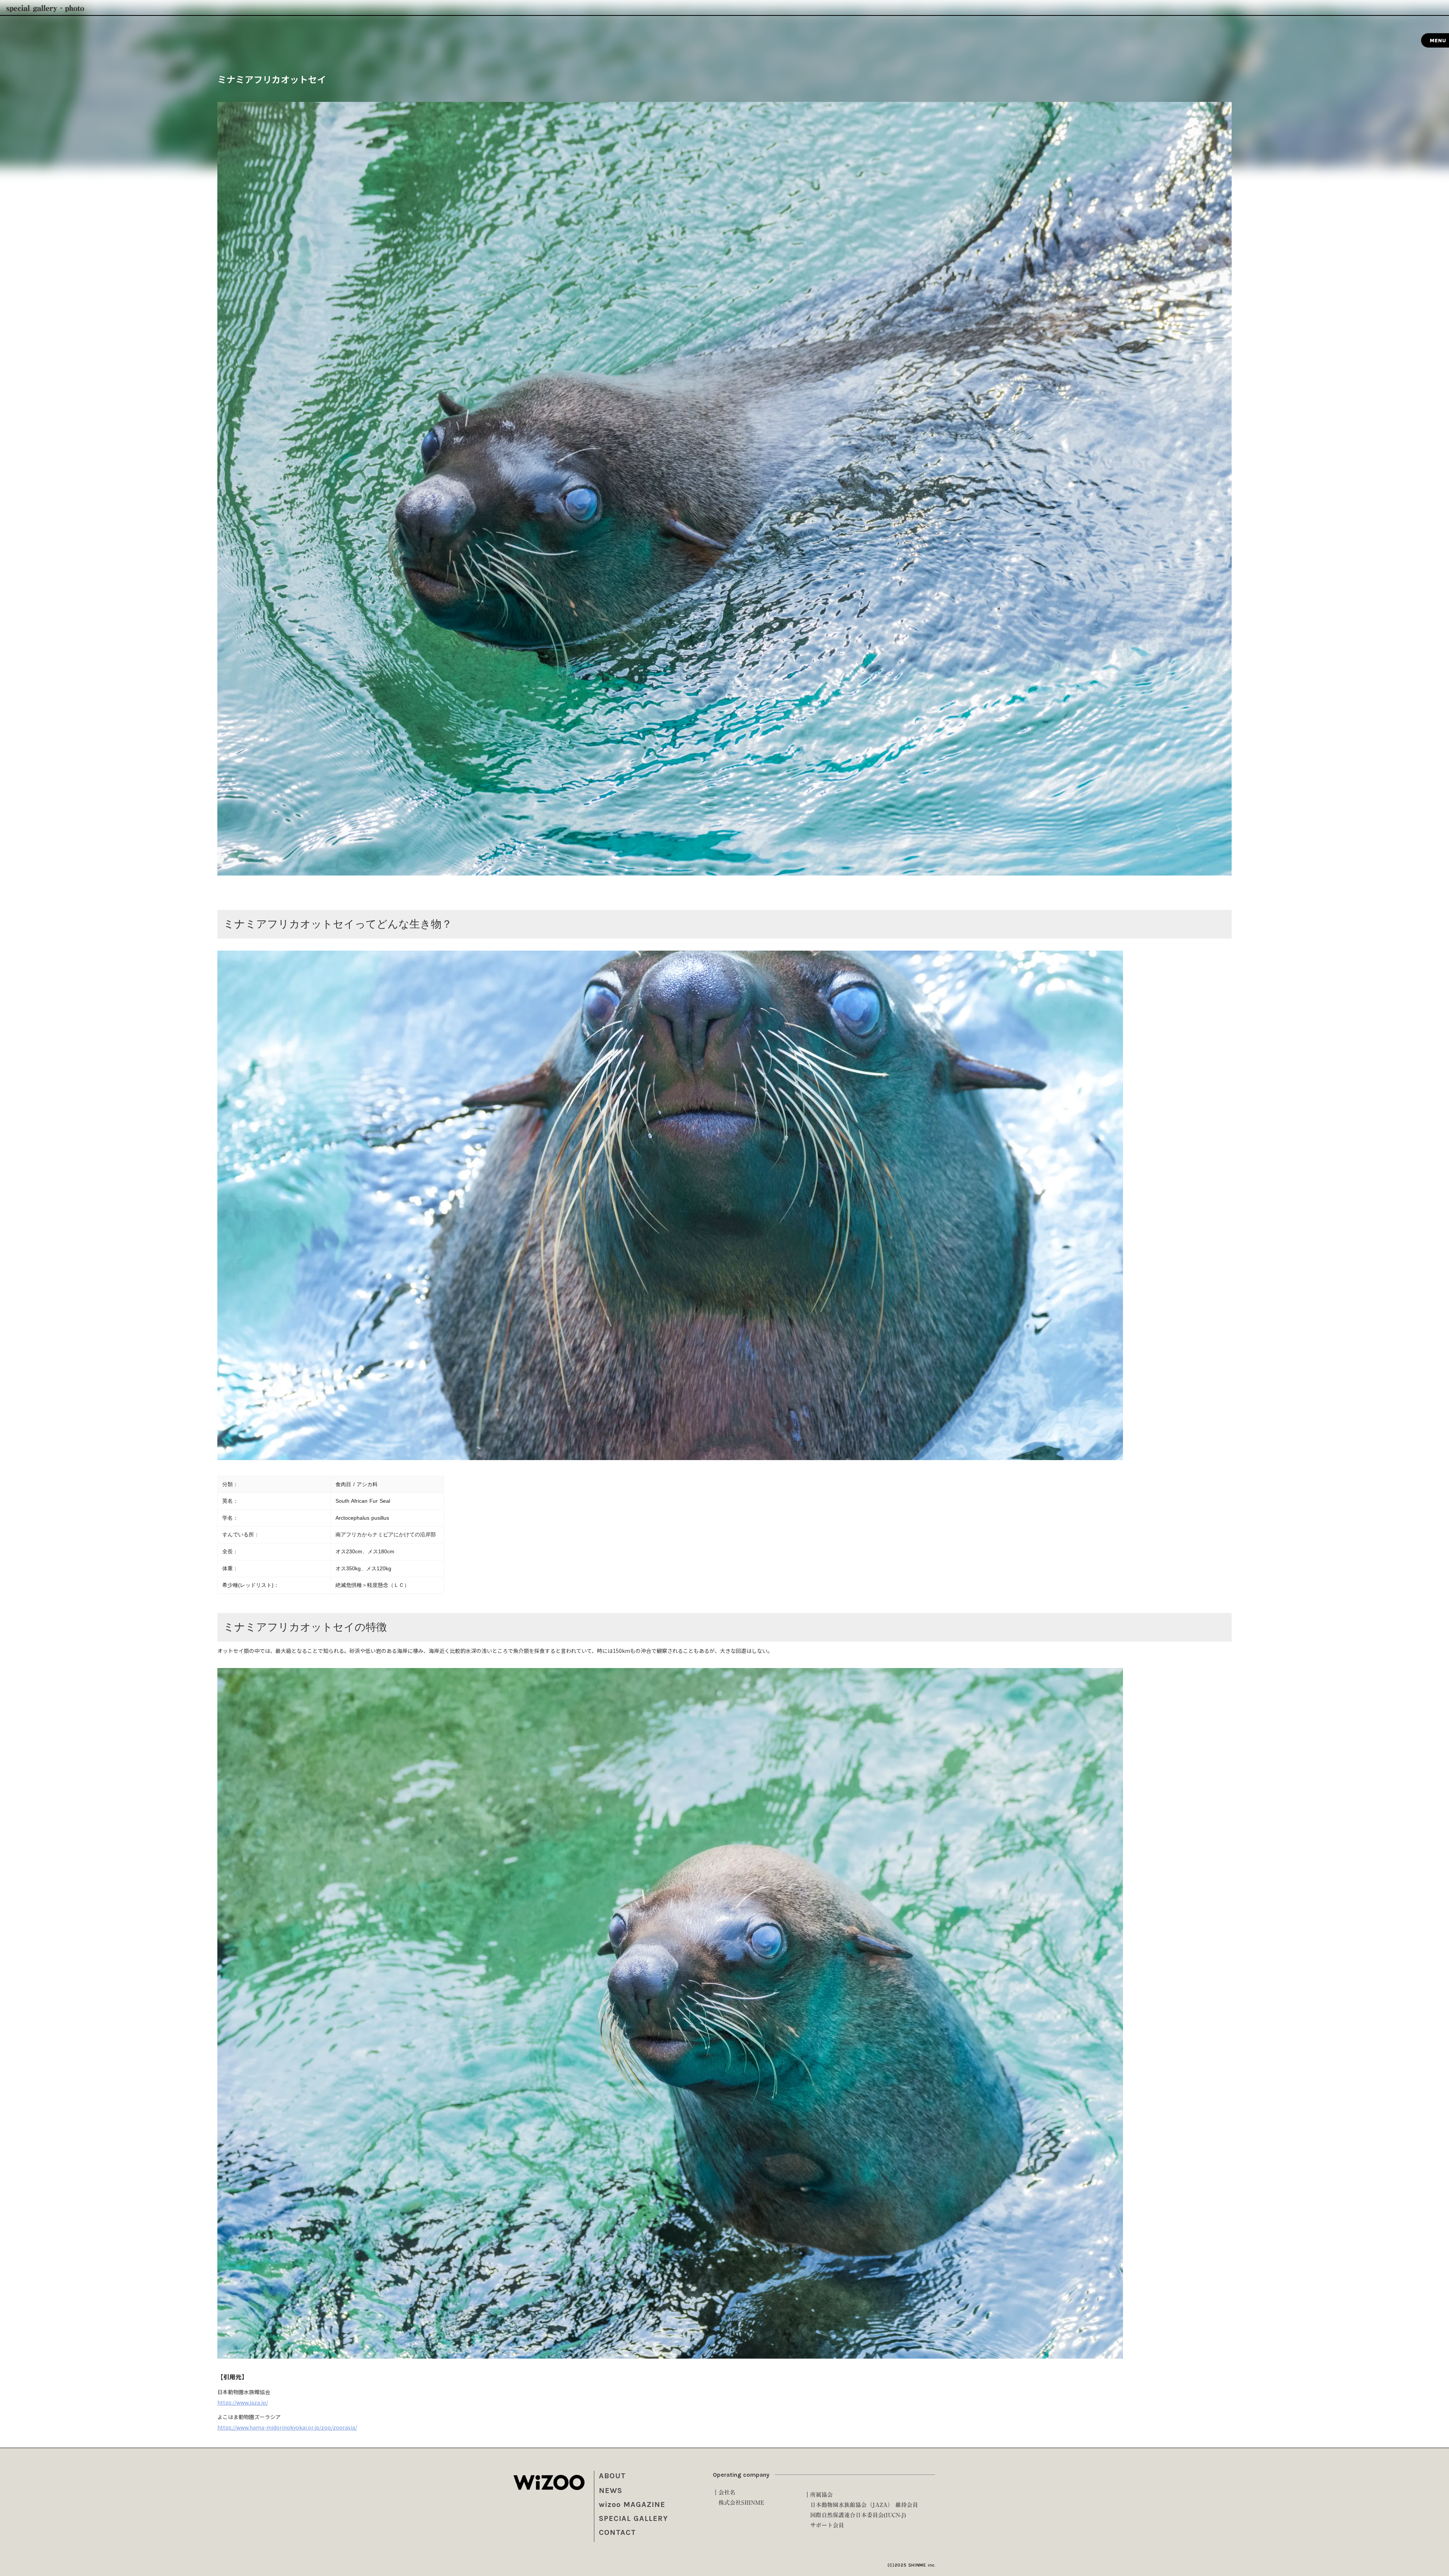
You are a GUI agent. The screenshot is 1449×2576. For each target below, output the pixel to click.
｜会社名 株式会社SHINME (738, 2498)
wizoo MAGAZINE (632, 2504)
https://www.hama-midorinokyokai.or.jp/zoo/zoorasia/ (287, 2427)
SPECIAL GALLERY (633, 2518)
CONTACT (617, 2532)
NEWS (611, 2491)
